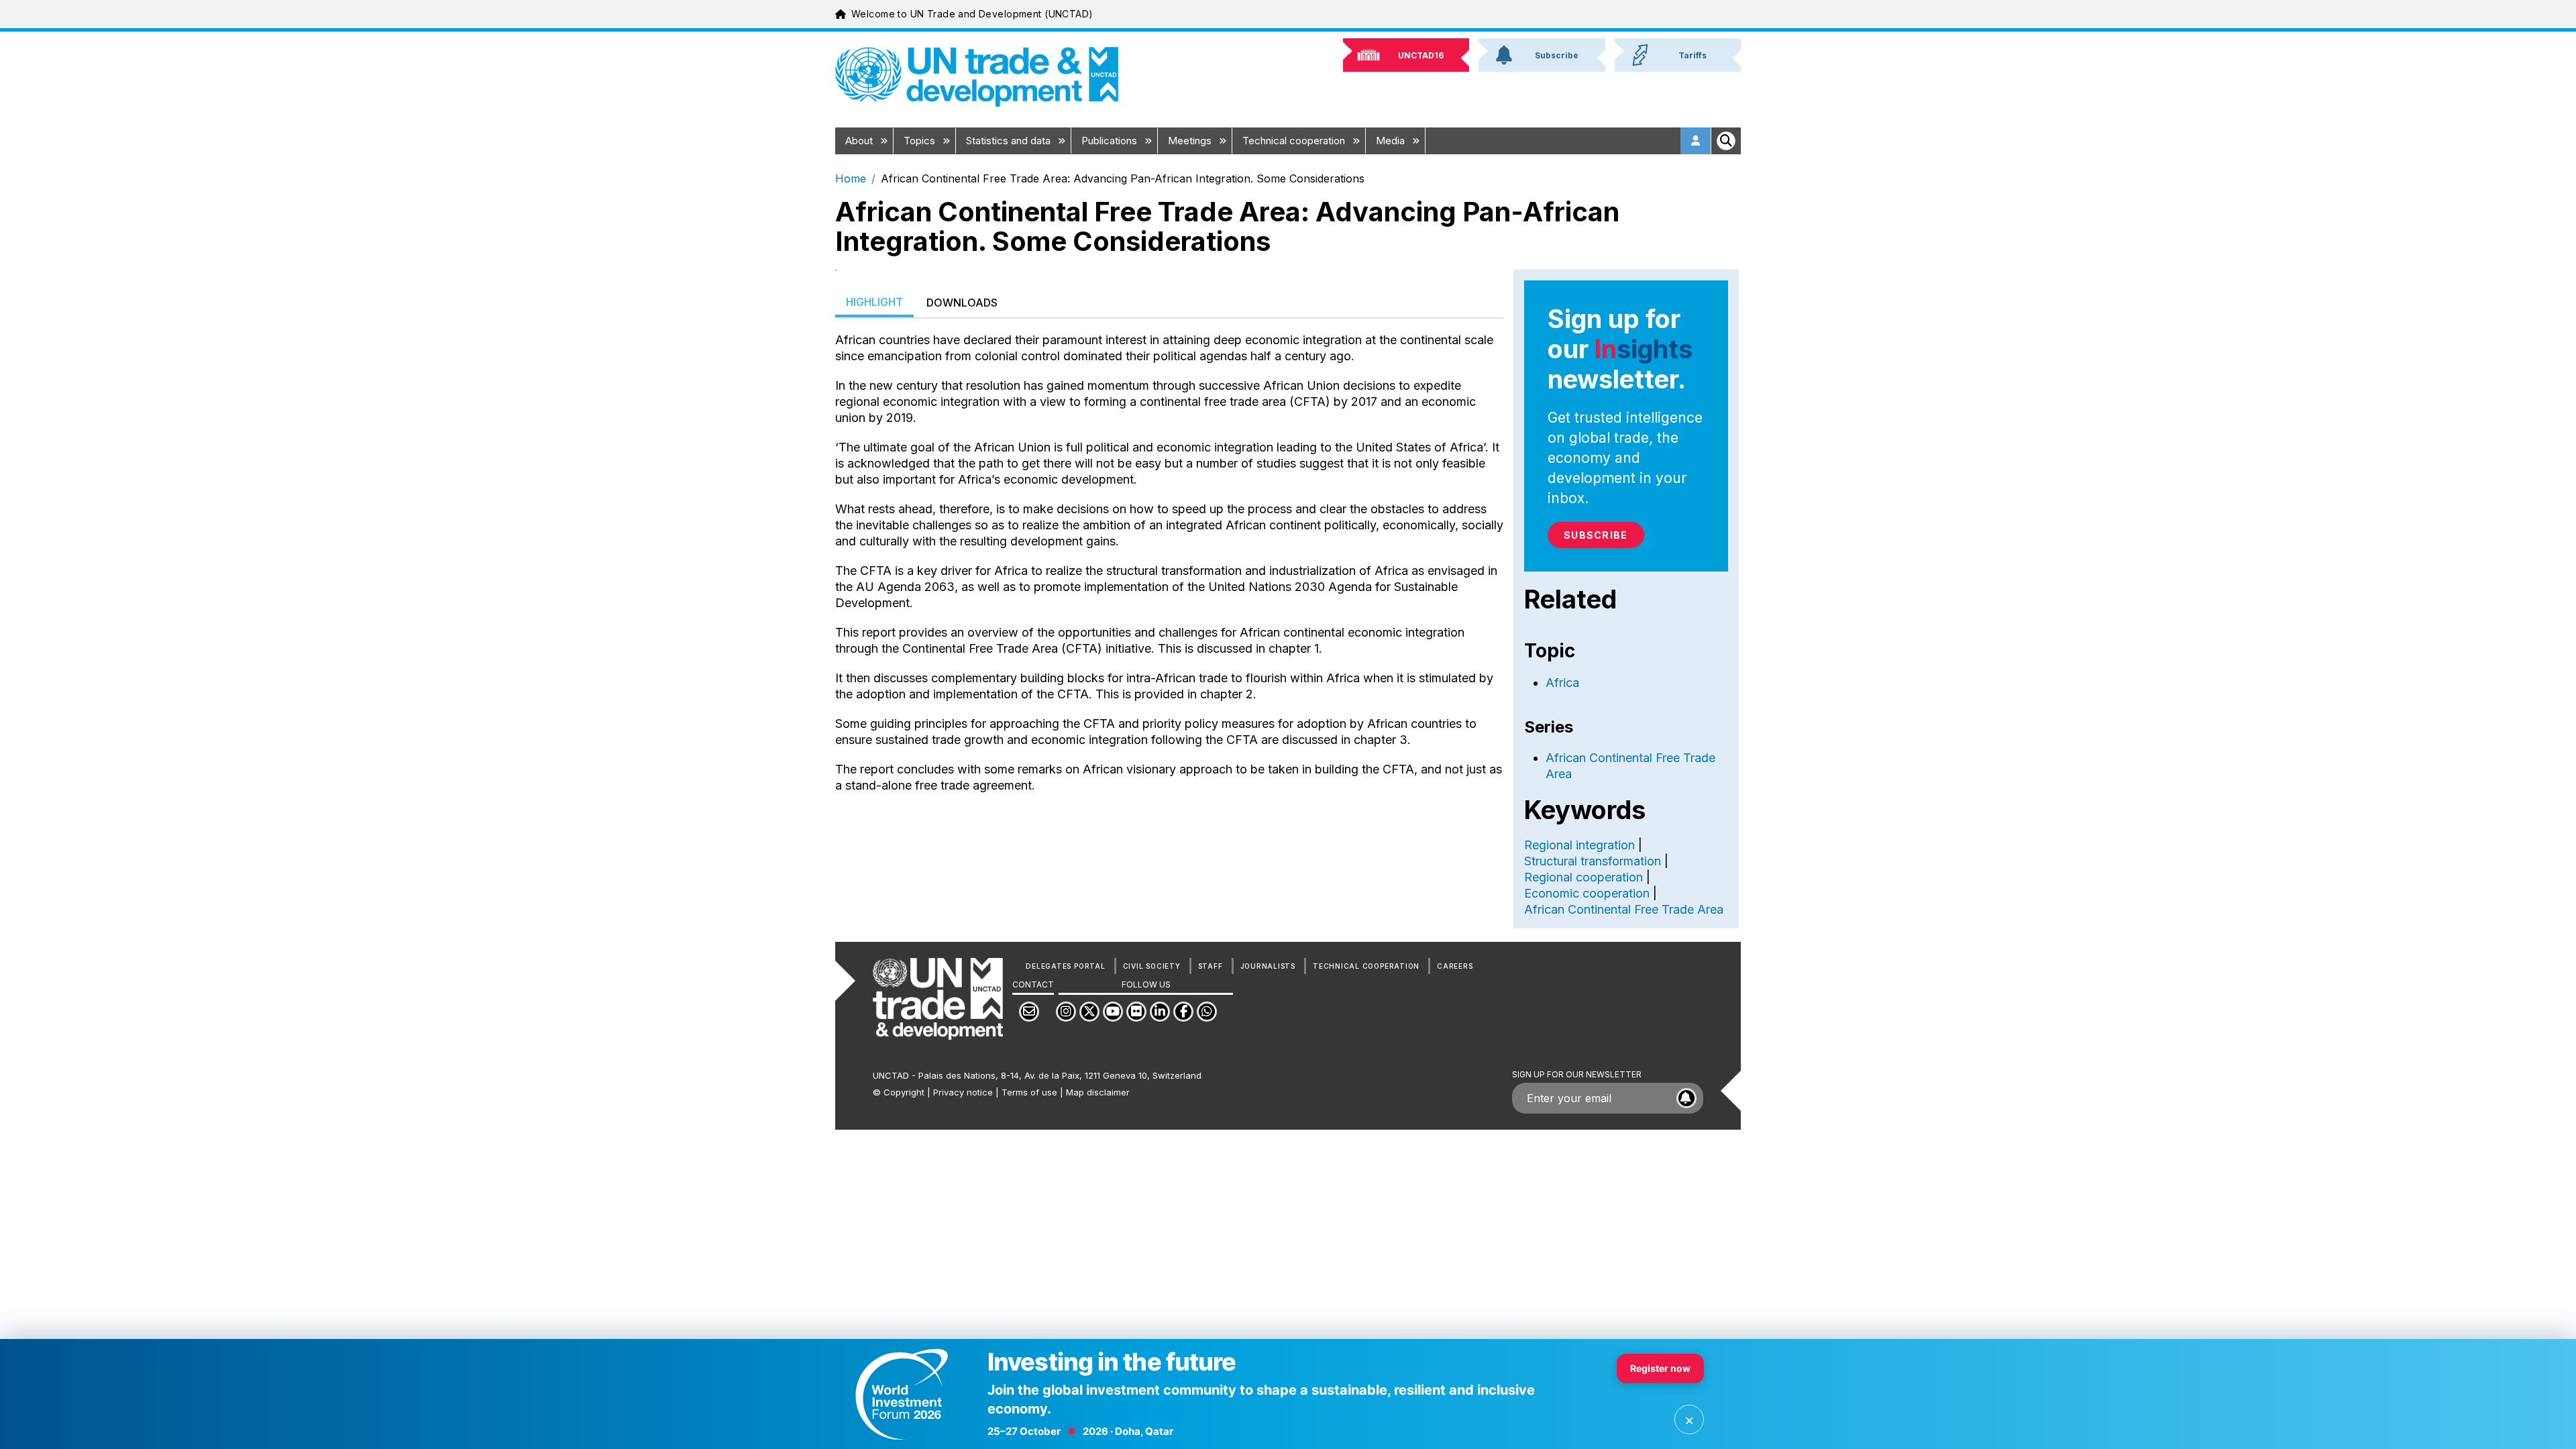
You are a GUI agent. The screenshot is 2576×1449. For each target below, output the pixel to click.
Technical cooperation (1295, 141)
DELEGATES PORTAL (1065, 966)
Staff (1211, 966)
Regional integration (1579, 845)
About (860, 141)
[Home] (977, 77)
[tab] (874, 303)
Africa (1562, 683)
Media (1392, 141)
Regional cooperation (1584, 877)
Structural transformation (1593, 861)
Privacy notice (963, 1092)
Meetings (1191, 141)
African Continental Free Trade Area (1624, 909)
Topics (921, 141)
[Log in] (1696, 141)
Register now (1660, 1368)
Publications (1111, 141)
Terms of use (1029, 1092)
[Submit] (1686, 1098)
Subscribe (1596, 535)
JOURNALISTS (1268, 966)
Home (851, 178)
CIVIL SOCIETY (1152, 966)
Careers (1455, 966)
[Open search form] (1726, 141)
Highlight (874, 302)
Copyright (904, 1092)
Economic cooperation (1587, 893)
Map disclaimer (1098, 1092)
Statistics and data (1010, 141)
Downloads (962, 303)
